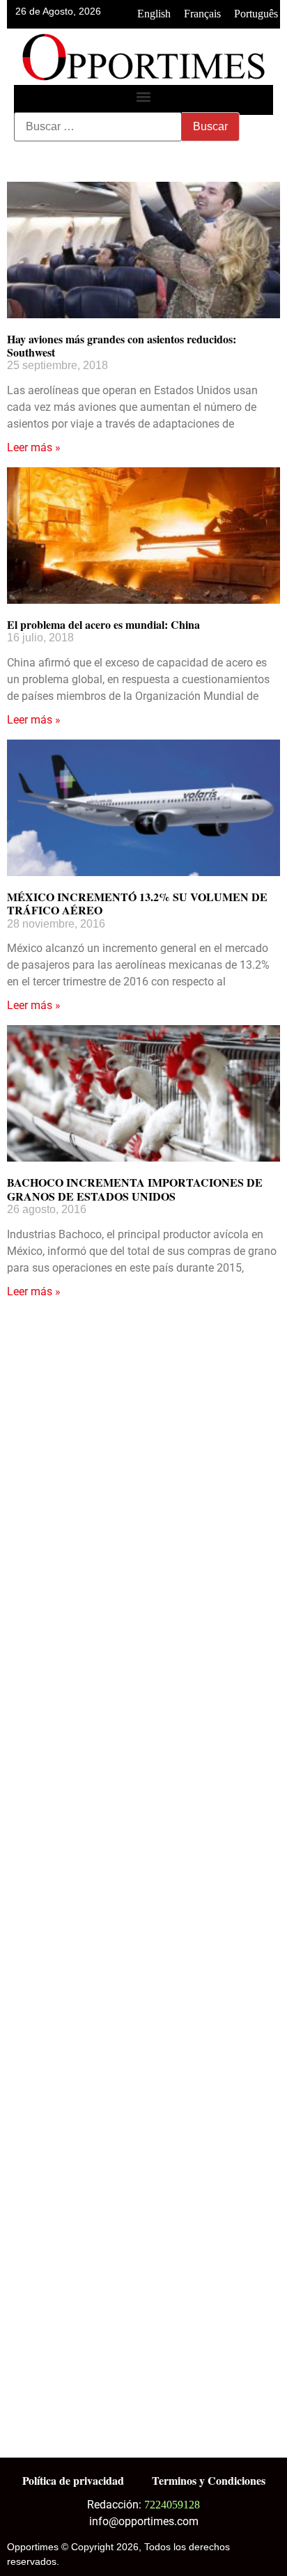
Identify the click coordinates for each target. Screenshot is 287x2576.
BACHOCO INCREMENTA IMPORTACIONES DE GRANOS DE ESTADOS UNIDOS (135, 1189)
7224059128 (172, 2505)
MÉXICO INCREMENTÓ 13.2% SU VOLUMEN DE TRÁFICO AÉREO (137, 903)
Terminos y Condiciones (209, 2480)
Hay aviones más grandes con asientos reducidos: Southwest (122, 345)
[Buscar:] (98, 127)
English (154, 14)
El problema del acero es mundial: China (103, 624)
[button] (144, 96)
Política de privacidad (73, 2480)
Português (256, 14)
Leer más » (34, 447)
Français (202, 14)
